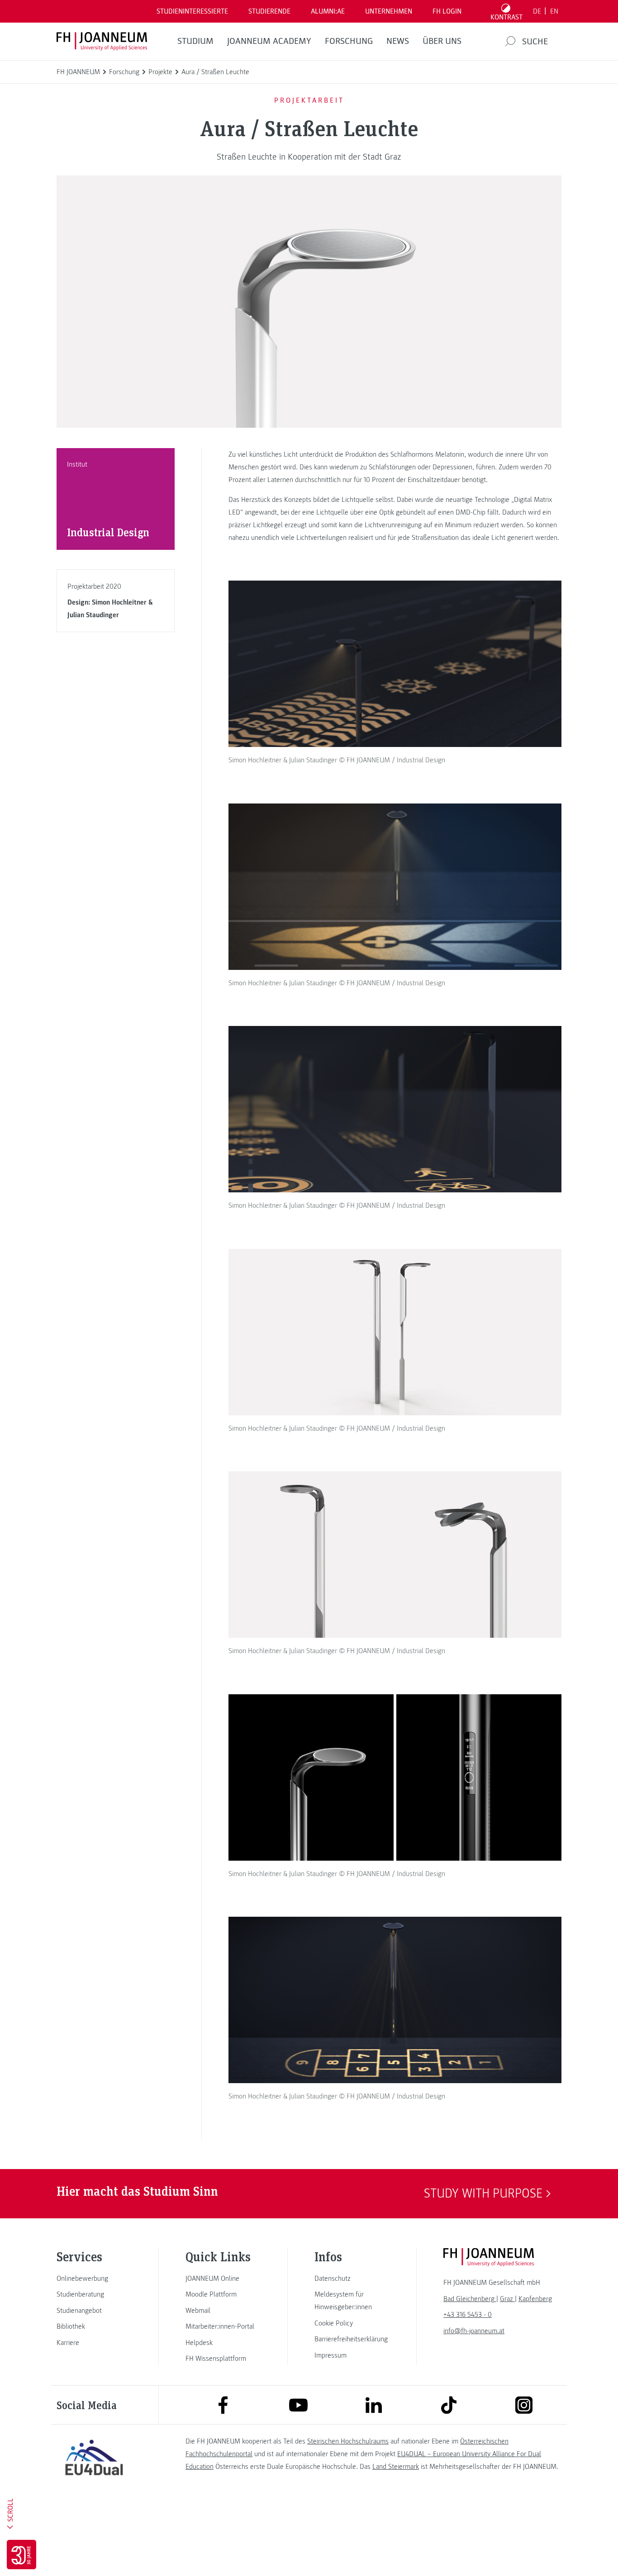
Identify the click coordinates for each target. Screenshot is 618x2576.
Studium (195, 41)
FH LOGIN (447, 11)
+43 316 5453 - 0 (468, 2315)
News (398, 41)
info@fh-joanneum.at (474, 2331)
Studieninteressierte (192, 11)
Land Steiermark (396, 2467)
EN (554, 11)
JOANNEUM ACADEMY (269, 41)
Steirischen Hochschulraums (348, 2441)
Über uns (442, 41)
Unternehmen (389, 11)
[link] (94, 2278)
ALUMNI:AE (328, 11)
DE (537, 11)
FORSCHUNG (349, 41)
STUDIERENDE (269, 11)
